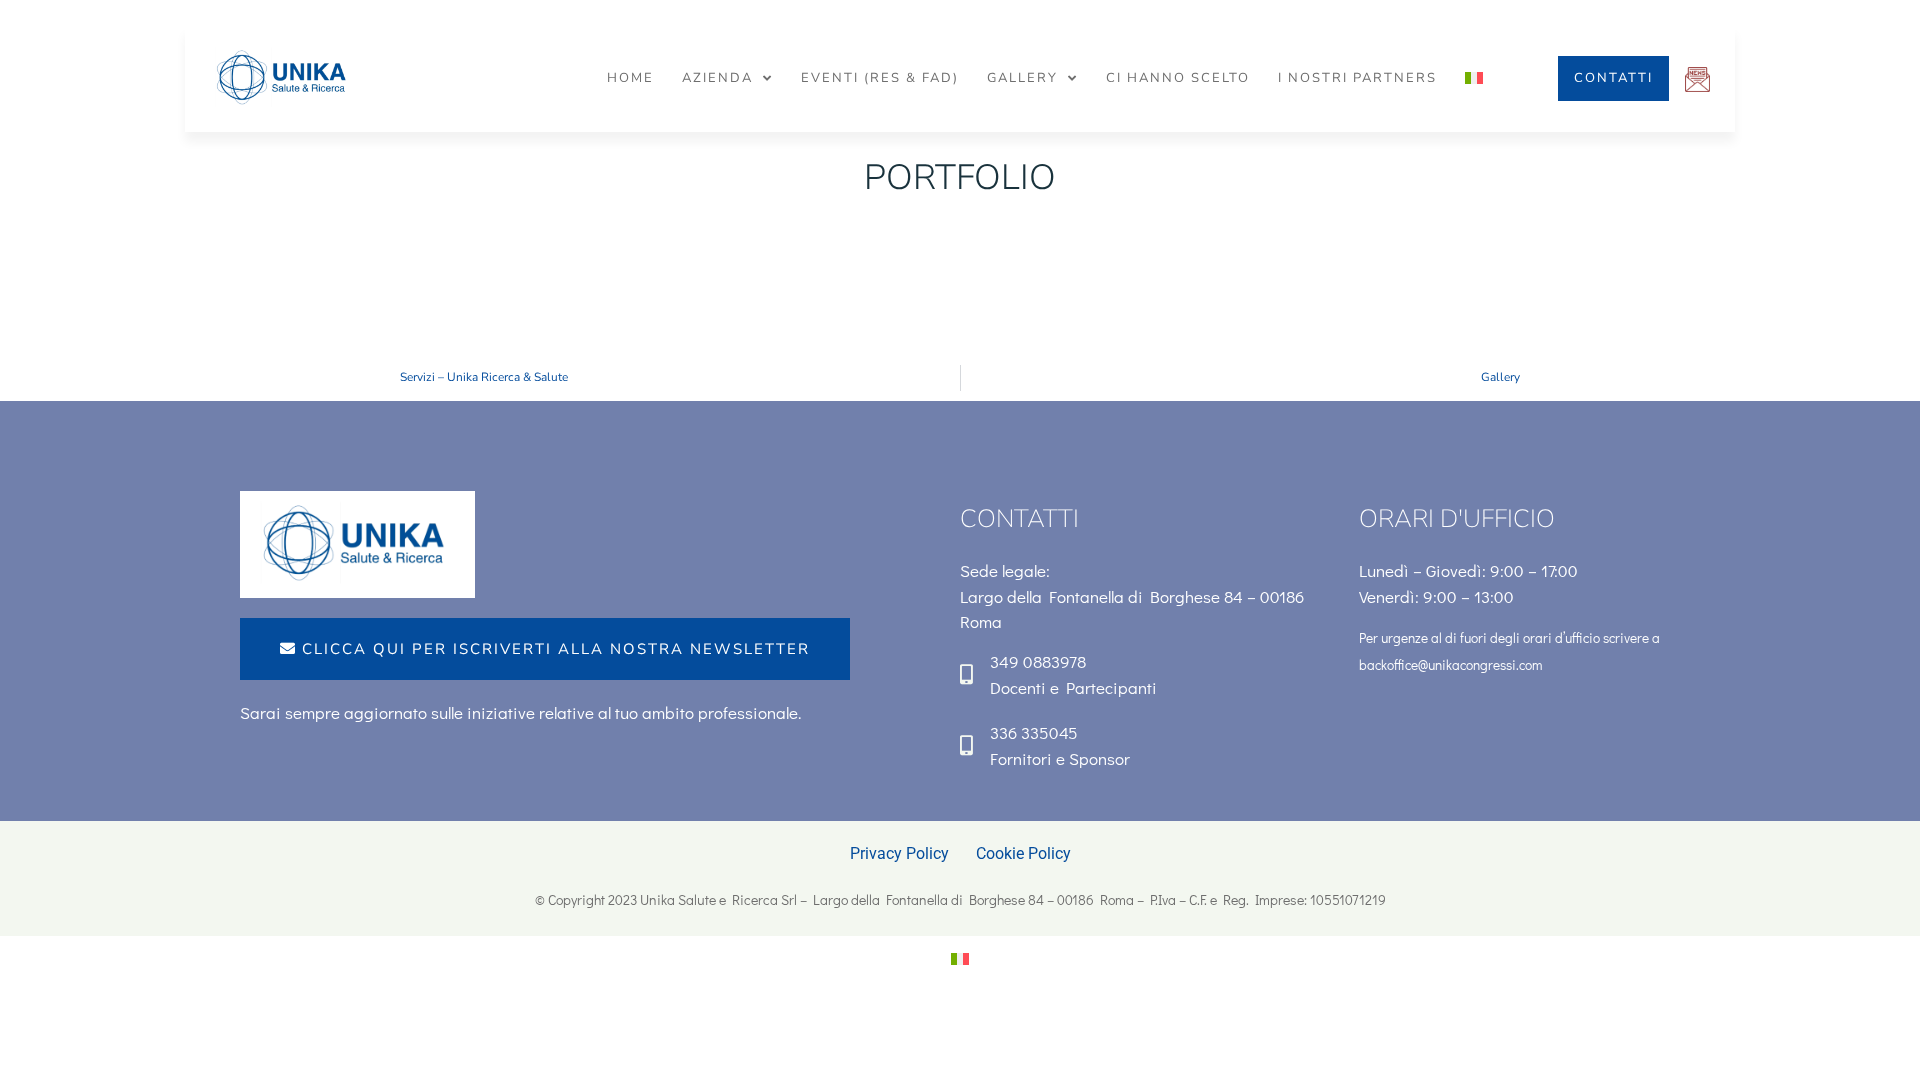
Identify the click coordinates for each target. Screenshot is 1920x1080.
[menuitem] (1474, 78)
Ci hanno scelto (1178, 78)
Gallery (1022, 78)
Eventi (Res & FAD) (880, 78)
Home (630, 78)
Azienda (717, 78)
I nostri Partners (1357, 78)
